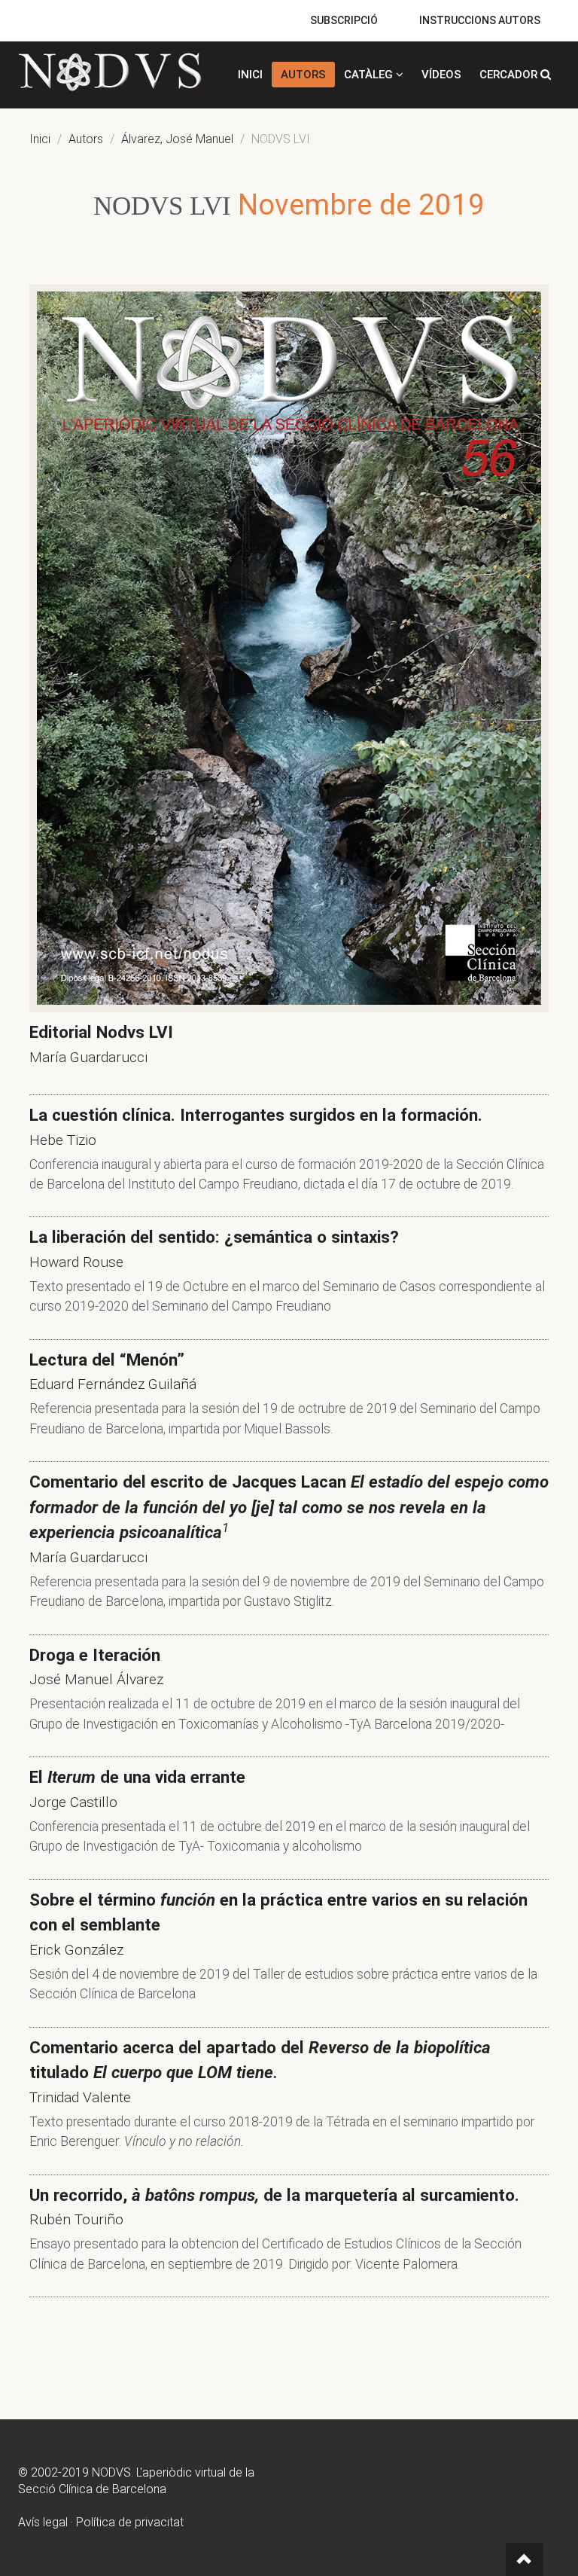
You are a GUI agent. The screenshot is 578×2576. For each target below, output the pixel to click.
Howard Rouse (76, 1262)
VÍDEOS (441, 75)
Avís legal (43, 2522)
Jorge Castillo (73, 1802)
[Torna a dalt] (525, 2559)
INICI (250, 75)
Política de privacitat (130, 2522)
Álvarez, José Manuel (177, 139)
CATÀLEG (370, 75)
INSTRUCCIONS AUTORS (480, 20)
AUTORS (303, 75)
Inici (40, 139)
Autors (86, 139)
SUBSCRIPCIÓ (344, 20)
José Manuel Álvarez (96, 1679)
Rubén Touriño (76, 2219)
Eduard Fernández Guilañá (113, 1384)
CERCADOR (510, 75)
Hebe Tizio (63, 1140)
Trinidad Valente (80, 2097)
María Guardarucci (88, 1057)
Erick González (76, 1950)
